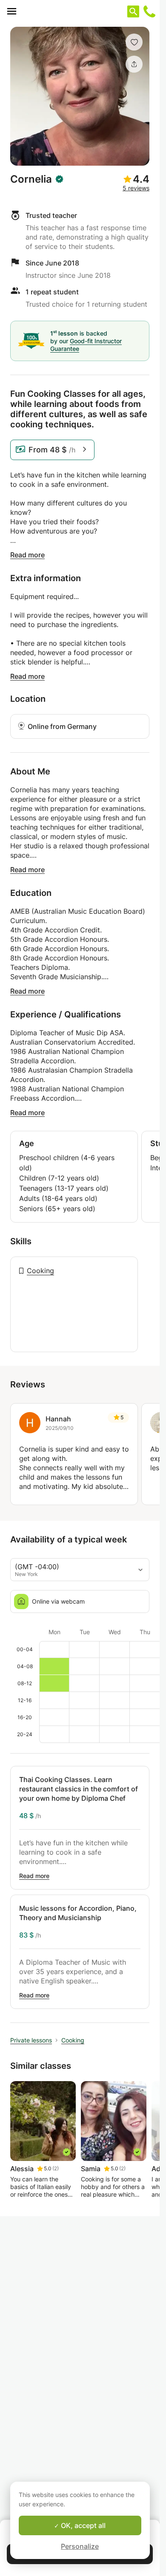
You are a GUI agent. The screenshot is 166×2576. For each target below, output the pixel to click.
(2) (56, 2168)
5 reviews (136, 188)
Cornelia (31, 179)
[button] (134, 42)
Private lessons (31, 2040)
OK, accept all (82, 2525)
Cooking (40, 1271)
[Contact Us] (149, 11)
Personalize (80, 2546)
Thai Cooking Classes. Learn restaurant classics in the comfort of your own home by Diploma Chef (79, 1789)
